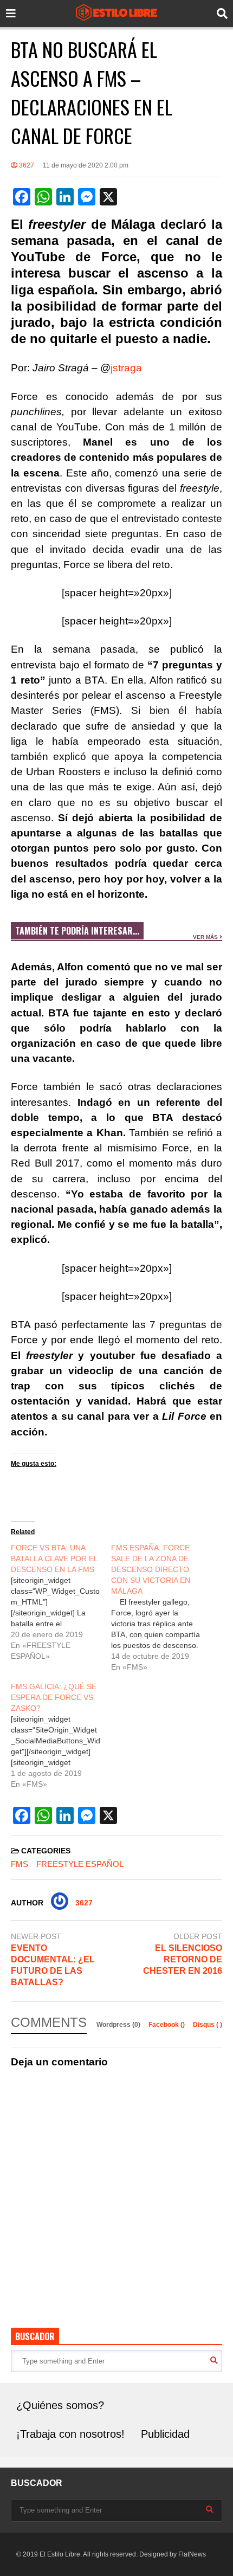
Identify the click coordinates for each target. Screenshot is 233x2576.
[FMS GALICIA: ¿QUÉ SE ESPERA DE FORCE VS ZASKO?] (61, 1735)
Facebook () (167, 2025)
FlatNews (192, 2554)
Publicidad (165, 2434)
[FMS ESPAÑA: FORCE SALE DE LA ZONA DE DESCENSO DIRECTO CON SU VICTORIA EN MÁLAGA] (161, 1607)
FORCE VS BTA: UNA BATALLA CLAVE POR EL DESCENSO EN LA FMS (54, 1559)
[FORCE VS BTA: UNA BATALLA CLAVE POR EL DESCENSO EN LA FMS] (61, 1602)
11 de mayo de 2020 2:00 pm (86, 165)
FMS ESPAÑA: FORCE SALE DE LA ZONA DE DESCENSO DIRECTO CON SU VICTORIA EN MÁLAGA (151, 1569)
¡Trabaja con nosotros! (70, 2434)
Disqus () (208, 2025)
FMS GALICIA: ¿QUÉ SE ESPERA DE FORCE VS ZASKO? (54, 1697)
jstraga (126, 368)
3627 (26, 165)
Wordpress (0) (119, 2025)
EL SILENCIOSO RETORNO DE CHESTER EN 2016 (183, 1959)
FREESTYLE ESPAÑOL (80, 1864)
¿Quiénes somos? (60, 2405)
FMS (20, 1864)
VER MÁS (206, 937)
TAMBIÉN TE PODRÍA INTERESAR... (77, 931)
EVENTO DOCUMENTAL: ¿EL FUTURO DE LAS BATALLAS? (53, 1965)
